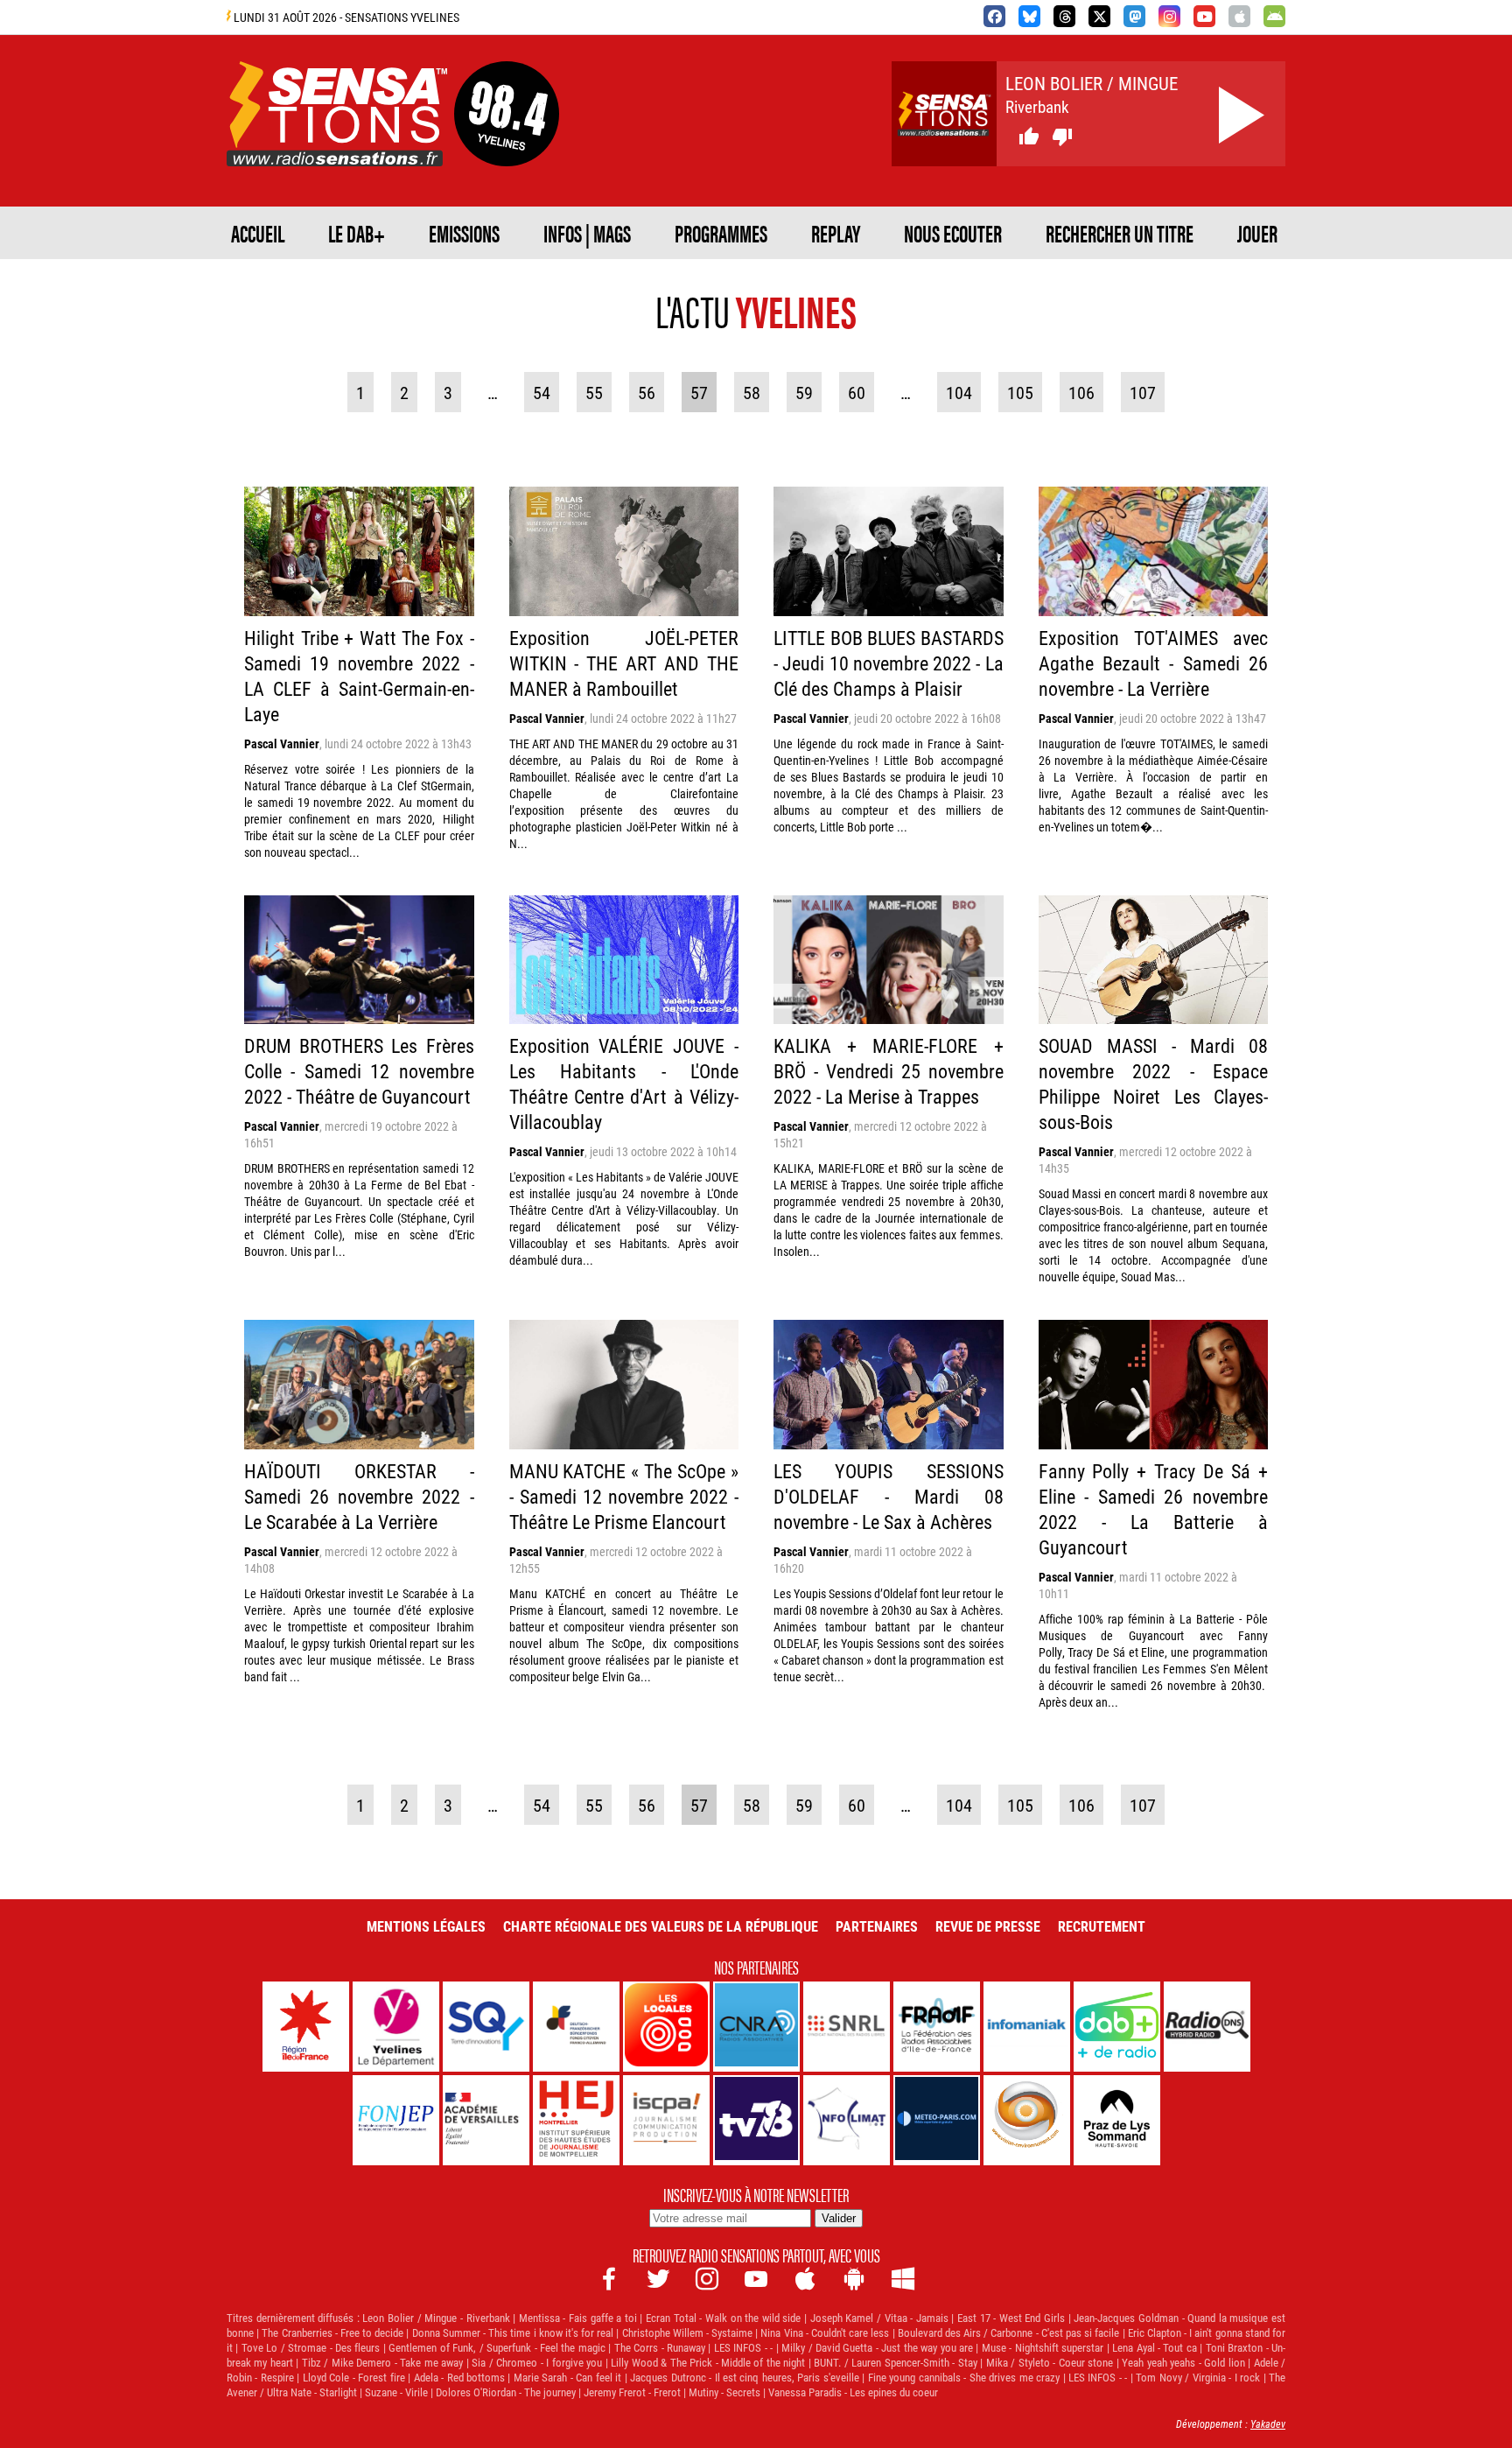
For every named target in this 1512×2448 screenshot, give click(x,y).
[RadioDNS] (1207, 2027)
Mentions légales (426, 1926)
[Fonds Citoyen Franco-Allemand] (576, 2027)
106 (1081, 392)
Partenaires (877, 1926)
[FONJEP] (396, 2120)
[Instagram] (1169, 16)
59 (804, 392)
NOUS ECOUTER (953, 233)
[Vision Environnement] (1027, 2120)
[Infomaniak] (1027, 2027)
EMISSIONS (464, 233)
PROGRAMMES (721, 233)
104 (959, 392)
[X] (1099, 16)
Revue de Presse (988, 1926)
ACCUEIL (258, 233)
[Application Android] (1274, 16)
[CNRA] (756, 2027)
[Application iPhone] (1239, 16)
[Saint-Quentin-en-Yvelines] (486, 2027)
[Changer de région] (507, 146)
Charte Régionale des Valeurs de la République (661, 1926)
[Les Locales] (666, 2027)
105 (1020, 392)
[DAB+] (1117, 2027)
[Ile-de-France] (306, 2027)
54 (542, 392)
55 (594, 392)
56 (647, 392)
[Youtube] (1204, 16)
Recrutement (1102, 1926)
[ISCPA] (666, 2120)
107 (1143, 392)
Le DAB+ (357, 233)
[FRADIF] (937, 2027)
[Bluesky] (1029, 16)
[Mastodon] (1134, 16)
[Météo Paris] (937, 2120)
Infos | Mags (587, 233)
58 (752, 392)
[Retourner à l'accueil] (337, 146)
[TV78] (756, 2120)
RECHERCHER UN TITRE (1120, 233)
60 (857, 392)
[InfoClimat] (847, 2120)
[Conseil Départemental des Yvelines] (396, 2027)
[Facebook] (994, 16)
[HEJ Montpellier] (576, 2120)
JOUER (1257, 233)
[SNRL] (847, 2027)
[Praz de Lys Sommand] (1117, 2120)
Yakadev (1268, 2423)
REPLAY (836, 233)
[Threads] (1064, 16)
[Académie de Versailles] (486, 2120)
